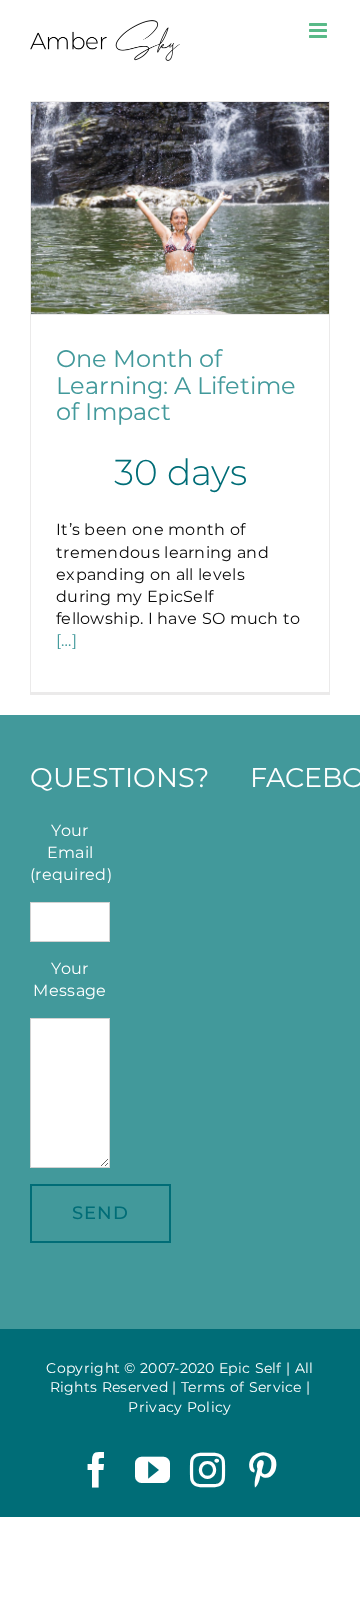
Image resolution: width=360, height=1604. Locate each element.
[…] (66, 640)
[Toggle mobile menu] (319, 30)
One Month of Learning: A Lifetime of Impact (176, 384)
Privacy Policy (179, 1407)
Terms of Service (241, 1387)
